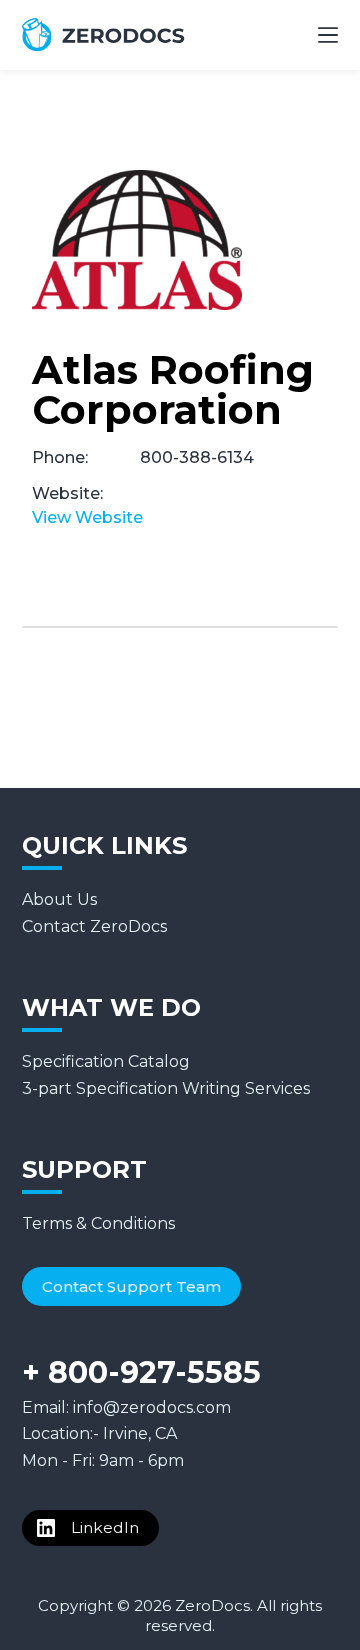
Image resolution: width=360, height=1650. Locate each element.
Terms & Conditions (98, 1223)
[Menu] (328, 35)
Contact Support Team (131, 1286)
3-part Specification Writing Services (166, 1088)
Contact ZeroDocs (94, 926)
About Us (59, 899)
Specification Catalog (106, 1061)
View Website (87, 517)
